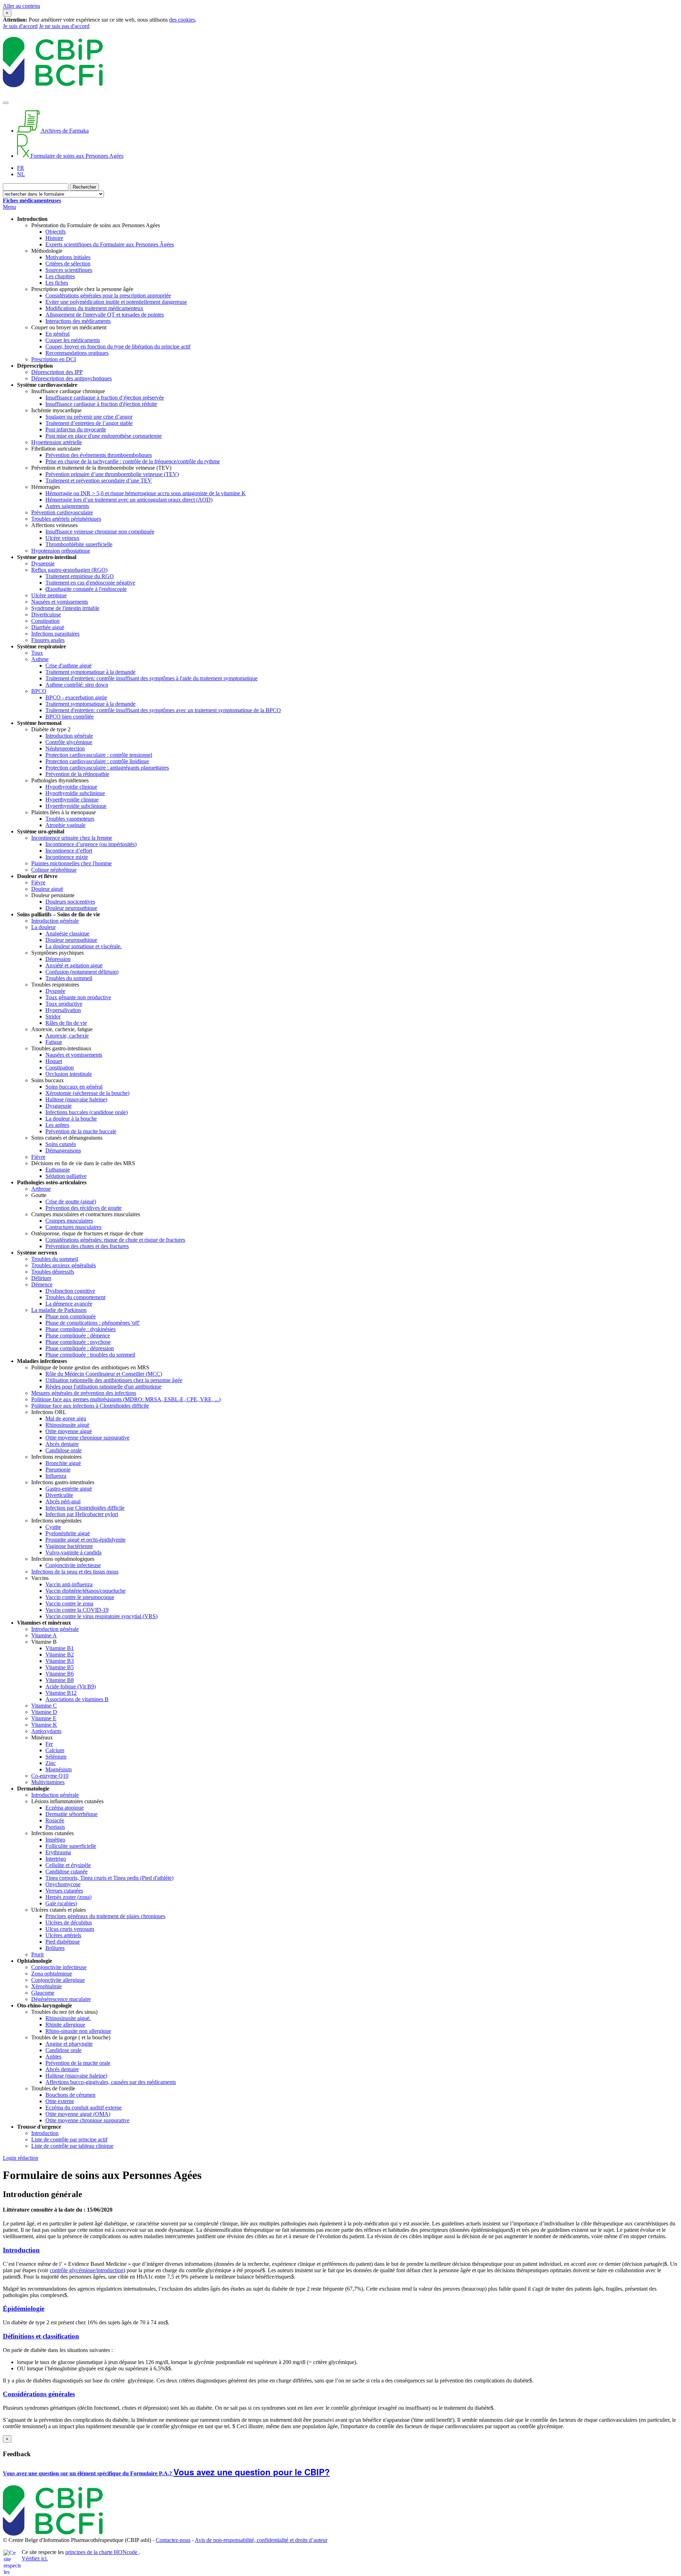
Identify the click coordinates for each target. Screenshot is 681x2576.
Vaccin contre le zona (69, 1603)
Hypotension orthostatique (61, 551)
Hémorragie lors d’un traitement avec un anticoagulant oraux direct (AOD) (129, 500)
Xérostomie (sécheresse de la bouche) (87, 1093)
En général (57, 334)
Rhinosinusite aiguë (67, 1425)
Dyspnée (55, 991)
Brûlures (55, 1948)
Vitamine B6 (60, 1674)
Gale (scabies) (61, 1903)
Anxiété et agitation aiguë (74, 965)
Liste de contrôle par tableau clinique (72, 2146)
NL (21, 174)
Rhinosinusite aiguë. (68, 2018)
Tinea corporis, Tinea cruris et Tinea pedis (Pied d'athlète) (109, 1878)
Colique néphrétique (54, 870)
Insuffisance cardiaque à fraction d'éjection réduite (101, 404)
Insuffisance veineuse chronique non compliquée (100, 532)
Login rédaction (21, 2158)
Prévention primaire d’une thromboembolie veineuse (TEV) (112, 474)
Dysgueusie (59, 1106)
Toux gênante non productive (78, 997)
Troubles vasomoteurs (70, 819)
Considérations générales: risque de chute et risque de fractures (115, 1240)
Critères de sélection (68, 264)
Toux (37, 653)
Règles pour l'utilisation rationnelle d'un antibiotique (103, 1387)
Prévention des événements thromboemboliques (99, 455)
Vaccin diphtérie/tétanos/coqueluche (85, 1591)
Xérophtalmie (46, 1986)
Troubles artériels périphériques (66, 519)
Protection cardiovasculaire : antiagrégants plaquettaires (107, 768)
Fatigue (54, 1042)
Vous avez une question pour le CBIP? (252, 2472)
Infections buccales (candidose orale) (87, 1112)
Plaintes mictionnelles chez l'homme (71, 863)
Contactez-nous (173, 2540)
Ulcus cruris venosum (70, 1929)
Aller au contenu (21, 6)
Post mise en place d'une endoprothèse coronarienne (104, 436)
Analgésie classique (67, 934)
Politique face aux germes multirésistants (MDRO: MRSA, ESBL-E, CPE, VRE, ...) (126, 1399)
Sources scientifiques (69, 270)
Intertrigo (56, 1859)
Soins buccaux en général (74, 1087)
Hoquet (54, 1061)
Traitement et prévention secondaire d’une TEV (99, 480)
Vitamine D (44, 1712)
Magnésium (59, 1769)
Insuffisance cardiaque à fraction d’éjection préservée (105, 398)
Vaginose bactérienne (69, 1546)
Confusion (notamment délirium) (82, 972)
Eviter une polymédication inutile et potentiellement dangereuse (116, 302)
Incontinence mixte (67, 857)
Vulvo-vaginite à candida (73, 1552)
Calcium (55, 1750)
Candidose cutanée (67, 1871)
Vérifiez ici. (35, 2558)
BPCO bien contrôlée (70, 717)
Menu (9, 207)
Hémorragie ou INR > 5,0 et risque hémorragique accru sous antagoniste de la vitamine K (146, 493)
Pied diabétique (63, 1942)
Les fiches (57, 283)
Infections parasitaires (55, 634)
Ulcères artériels (63, 1935)
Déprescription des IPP (57, 372)
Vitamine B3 (60, 1661)
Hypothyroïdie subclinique (75, 793)
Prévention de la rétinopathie (77, 774)
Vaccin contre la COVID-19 (77, 1610)
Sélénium (56, 1757)
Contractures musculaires (73, 1227)
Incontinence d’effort (69, 851)
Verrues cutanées (64, 1891)
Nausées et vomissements (60, 602)
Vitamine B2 (60, 1655)
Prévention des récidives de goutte (84, 1208)
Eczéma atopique (65, 1808)
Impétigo (55, 1840)
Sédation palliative (66, 1176)
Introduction (45, 2133)
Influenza (56, 1476)
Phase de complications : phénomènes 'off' (93, 1323)
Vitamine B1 (60, 1648)
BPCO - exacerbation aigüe (76, 697)
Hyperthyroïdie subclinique (76, 806)
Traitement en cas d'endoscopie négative (90, 583)
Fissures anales (48, 640)
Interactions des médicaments (78, 321)
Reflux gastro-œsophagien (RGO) (69, 570)
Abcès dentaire (62, 1444)
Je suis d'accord (20, 26)
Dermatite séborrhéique (71, 1814)
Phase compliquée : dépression (80, 1348)
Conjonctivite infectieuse (73, 1565)
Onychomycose (63, 1884)
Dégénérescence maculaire (61, 1999)
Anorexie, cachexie (67, 1036)
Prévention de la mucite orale (78, 2063)
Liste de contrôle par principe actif (69, 2139)
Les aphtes (57, 1125)
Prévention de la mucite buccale (81, 1131)
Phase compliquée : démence (78, 1336)
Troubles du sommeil (69, 978)
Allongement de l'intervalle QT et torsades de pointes (105, 315)
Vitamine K (44, 1725)
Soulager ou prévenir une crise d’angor (89, 417)
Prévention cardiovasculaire (62, 512)
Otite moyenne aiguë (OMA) (78, 2114)
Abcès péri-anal (63, 1501)
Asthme (40, 659)
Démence (42, 1284)
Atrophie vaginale (65, 825)
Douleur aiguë (47, 889)
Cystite (53, 1527)
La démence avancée (69, 1304)
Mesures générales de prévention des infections (84, 1393)
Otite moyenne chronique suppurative (87, 1438)
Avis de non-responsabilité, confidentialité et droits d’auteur (261, 2540)
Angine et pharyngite (69, 2044)
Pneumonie (58, 1469)
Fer (49, 1744)
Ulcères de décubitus (69, 1923)
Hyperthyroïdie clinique (72, 800)
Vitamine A (44, 1635)
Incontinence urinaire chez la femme (72, 838)
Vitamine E (44, 1718)
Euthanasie (58, 1170)
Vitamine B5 (60, 1667)
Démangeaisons (63, 1150)
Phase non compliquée (71, 1316)
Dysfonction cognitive (70, 1291)
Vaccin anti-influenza (69, 1584)
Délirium (41, 1278)
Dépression (58, 959)
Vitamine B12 (61, 1693)
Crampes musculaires (69, 1221)
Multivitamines (48, 1782)
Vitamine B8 (60, 1680)
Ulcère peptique (49, 595)
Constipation (45, 621)
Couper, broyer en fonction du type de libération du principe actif (118, 347)
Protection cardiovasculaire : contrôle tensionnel (99, 755)
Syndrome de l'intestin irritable (65, 608)
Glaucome (43, 1993)
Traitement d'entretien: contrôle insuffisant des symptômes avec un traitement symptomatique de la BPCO (163, 710)
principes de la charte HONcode (102, 2552)
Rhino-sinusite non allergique (78, 2031)
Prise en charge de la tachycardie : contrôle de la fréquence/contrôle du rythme (133, 461)
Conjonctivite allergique (58, 1980)
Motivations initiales (68, 257)
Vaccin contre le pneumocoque (80, 1597)
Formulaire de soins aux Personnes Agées (76, 156)
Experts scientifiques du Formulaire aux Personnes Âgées (110, 244)
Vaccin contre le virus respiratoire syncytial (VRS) (101, 1616)
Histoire (54, 238)
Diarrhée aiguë (48, 627)
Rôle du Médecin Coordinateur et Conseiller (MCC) (104, 1374)
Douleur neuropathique (71, 908)
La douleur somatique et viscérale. (84, 946)
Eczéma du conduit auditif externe (84, 2108)
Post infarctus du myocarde (76, 429)
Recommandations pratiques (77, 353)
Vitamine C (44, 1706)
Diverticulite (59, 1495)
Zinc (51, 1763)
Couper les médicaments (73, 340)
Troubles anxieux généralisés (63, 1265)
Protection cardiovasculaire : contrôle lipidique (97, 761)
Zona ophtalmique (52, 1974)
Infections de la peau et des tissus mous (75, 1572)
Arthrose (41, 1189)
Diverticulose (46, 614)
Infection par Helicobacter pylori (82, 1514)
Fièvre (38, 882)
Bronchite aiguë (63, 1463)
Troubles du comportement (75, 1297)
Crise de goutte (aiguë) (71, 1202)
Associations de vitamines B (77, 1699)
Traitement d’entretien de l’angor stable (89, 423)
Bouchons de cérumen (70, 2095)
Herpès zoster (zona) (68, 1897)
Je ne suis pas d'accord (64, 26)
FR (21, 168)
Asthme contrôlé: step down (77, 685)
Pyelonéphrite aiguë (68, 1533)
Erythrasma (58, 1852)
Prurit (37, 1954)
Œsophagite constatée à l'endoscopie (86, 589)
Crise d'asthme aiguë (68, 666)
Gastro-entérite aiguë (69, 1489)
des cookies (182, 20)
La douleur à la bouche (71, 1119)
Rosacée (55, 1820)
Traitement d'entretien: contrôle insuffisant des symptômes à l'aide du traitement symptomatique (151, 678)
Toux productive (64, 1004)
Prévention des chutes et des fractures (87, 1246)
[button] (340, 2250)
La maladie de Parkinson (59, 1310)
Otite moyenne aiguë (69, 1431)
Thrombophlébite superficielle (79, 544)
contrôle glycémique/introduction (87, 2270)
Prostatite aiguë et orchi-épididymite (85, 1540)
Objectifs (56, 232)
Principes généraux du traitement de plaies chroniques (105, 1916)
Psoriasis (55, 1827)
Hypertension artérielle (57, 442)
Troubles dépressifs (53, 1272)
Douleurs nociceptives (70, 902)
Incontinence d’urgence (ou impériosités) (91, 844)
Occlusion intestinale (69, 1074)
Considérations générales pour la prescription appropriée (108, 295)
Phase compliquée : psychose (78, 1342)
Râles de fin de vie (66, 1023)
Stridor (53, 1016)
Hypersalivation (63, 1010)
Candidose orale (63, 1450)
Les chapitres (60, 276)
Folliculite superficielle (71, 1846)
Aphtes (53, 2057)
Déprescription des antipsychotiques (71, 378)
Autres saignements (67, 506)
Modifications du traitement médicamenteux (94, 308)
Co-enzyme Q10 (50, 1776)
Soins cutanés (61, 1144)
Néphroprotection (65, 748)
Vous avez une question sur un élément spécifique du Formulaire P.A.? (88, 2473)
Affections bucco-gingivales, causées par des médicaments (111, 2082)
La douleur (43, 927)
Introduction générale (69, 736)
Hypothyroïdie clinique (71, 787)
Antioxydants (46, 1731)
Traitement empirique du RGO (80, 576)
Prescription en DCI (54, 359)
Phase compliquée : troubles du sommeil (90, 1355)
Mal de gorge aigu (66, 1418)
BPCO (39, 691)
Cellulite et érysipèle (68, 1865)
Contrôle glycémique (69, 742)
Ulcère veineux (62, 538)
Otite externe (60, 2101)
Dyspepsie (43, 563)
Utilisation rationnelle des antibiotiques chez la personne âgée (114, 1380)
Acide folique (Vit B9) (71, 1686)
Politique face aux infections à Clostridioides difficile (90, 1406)
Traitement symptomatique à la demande (90, 672)
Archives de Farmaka (64, 131)
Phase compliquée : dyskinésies (81, 1329)
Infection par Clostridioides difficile (85, 1508)
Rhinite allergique (65, 2025)
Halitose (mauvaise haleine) (76, 1099)
